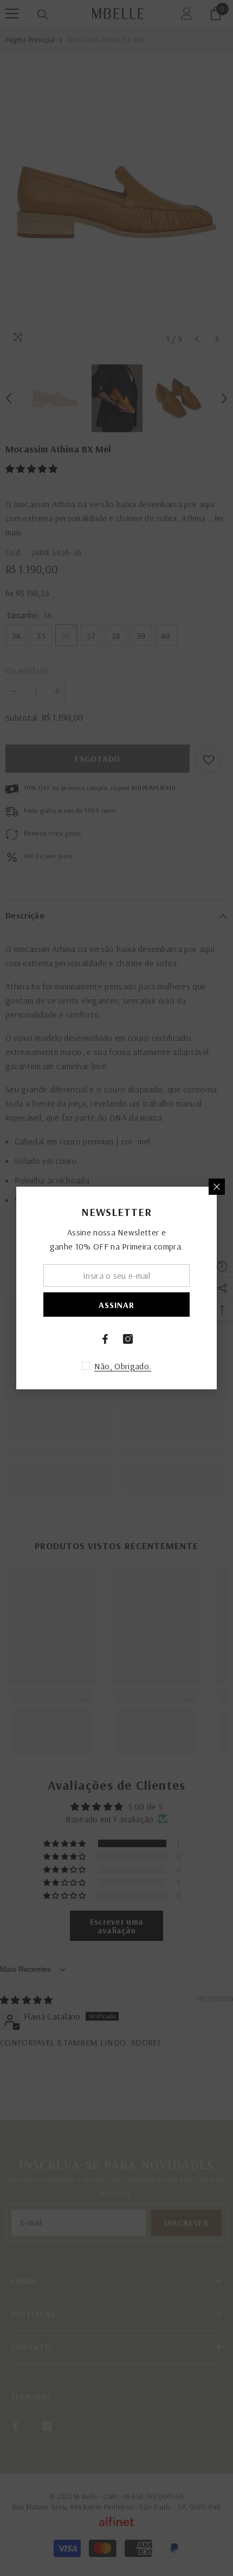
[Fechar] (217, 1187)
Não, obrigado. (123, 1366)
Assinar (116, 1305)
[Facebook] (105, 1339)
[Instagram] (128, 1339)
